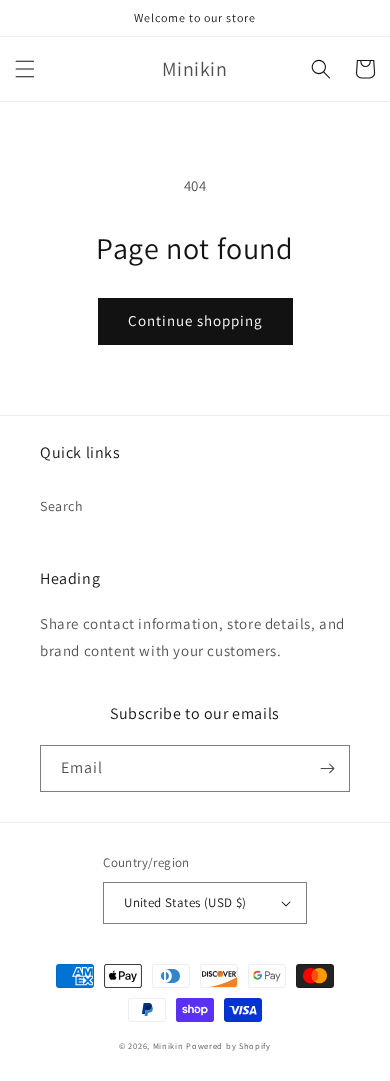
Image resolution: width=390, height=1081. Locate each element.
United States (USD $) (185, 902)
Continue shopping (195, 320)
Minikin (168, 1045)
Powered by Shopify (228, 1045)
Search (62, 506)
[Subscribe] (327, 768)
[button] (25, 69)
